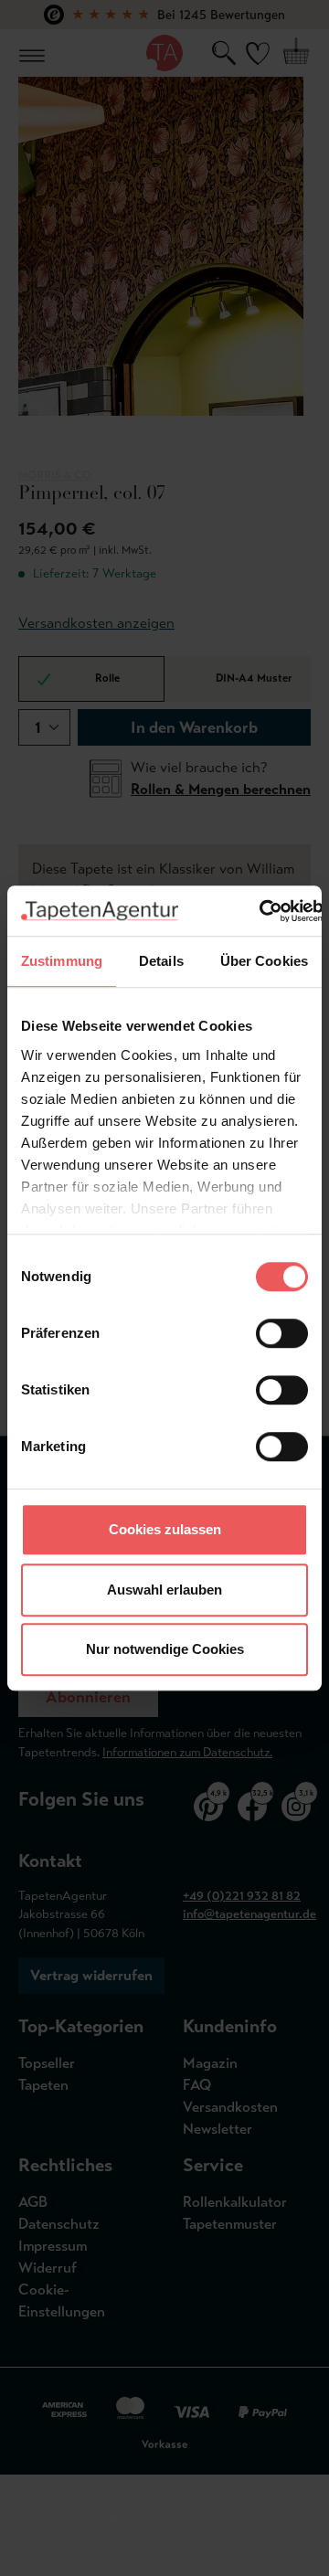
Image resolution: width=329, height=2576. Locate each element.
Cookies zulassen (165, 1529)
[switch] (282, 1333)
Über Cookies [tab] (264, 961)
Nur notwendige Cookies (165, 1649)
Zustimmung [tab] (62, 961)
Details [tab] (161, 961)
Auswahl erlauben (164, 1590)
